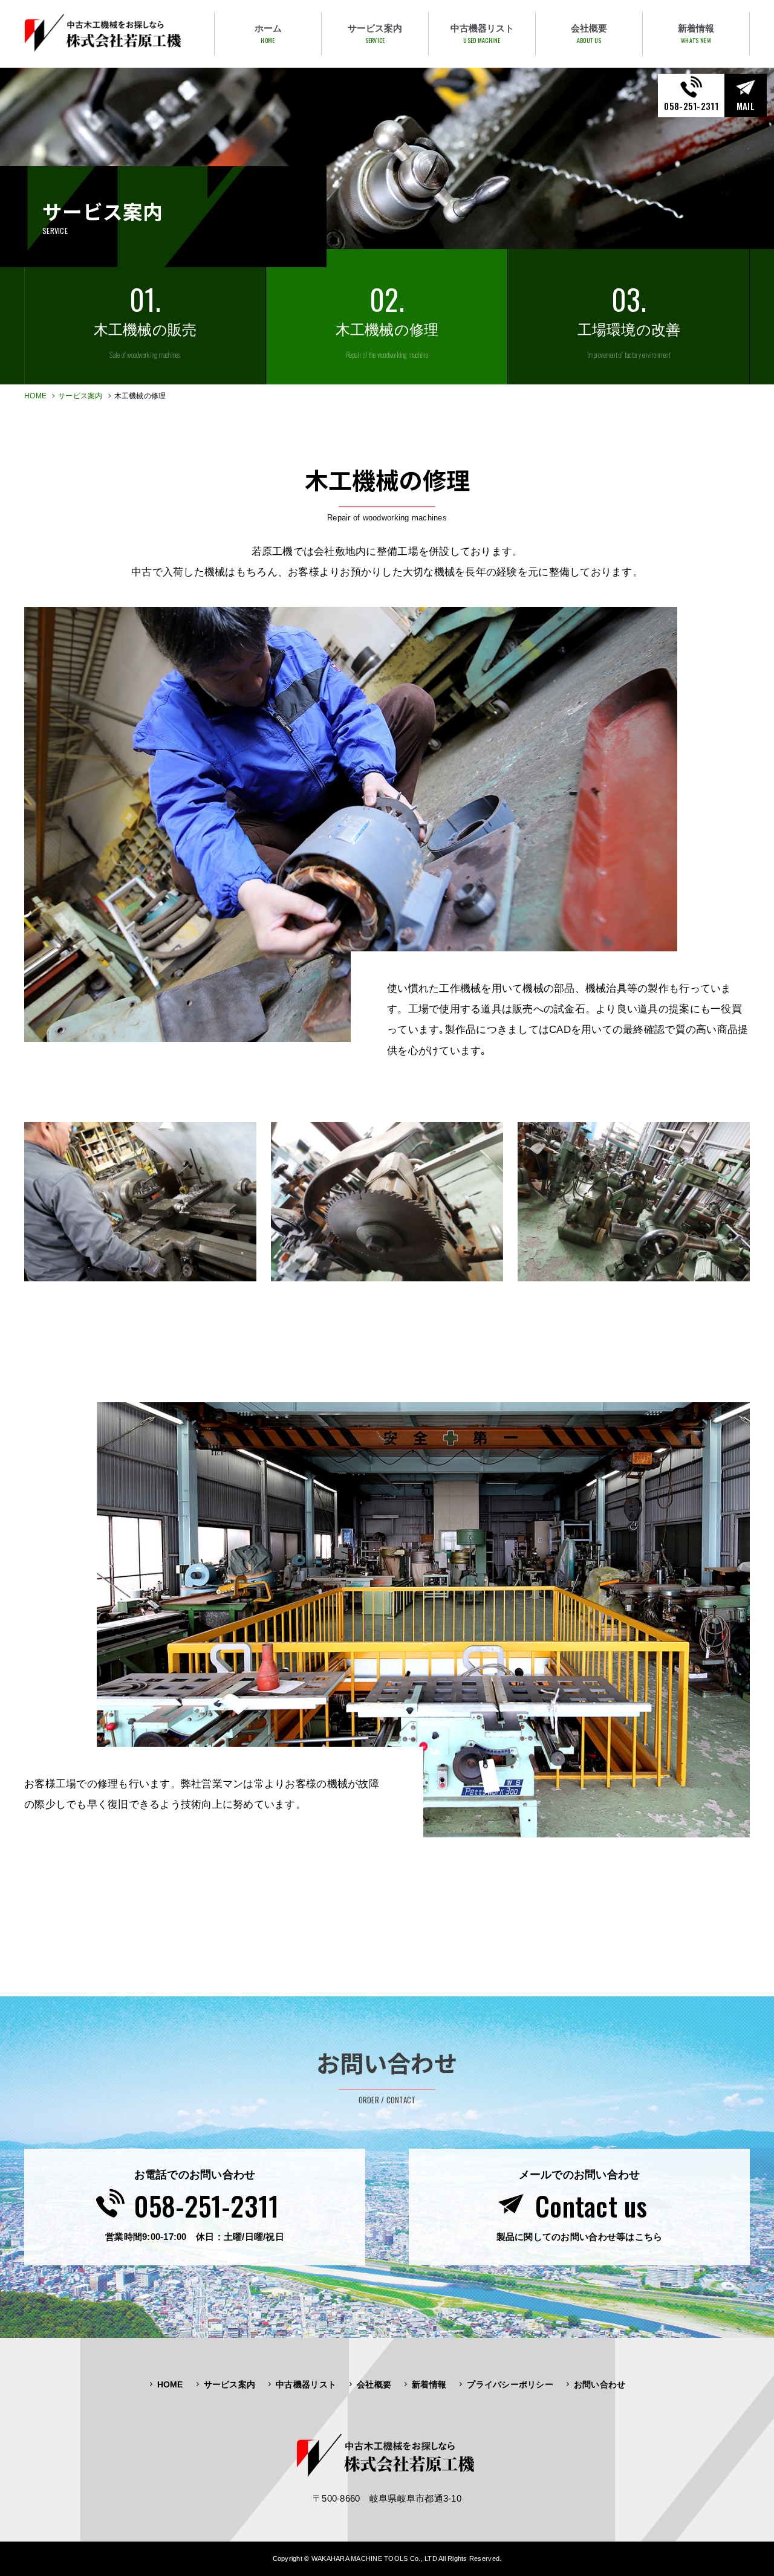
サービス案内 (80, 396)
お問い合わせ (600, 2384)
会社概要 (374, 2384)
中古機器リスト (306, 2384)
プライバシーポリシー (510, 2384)
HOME (35, 396)
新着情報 (429, 2384)
